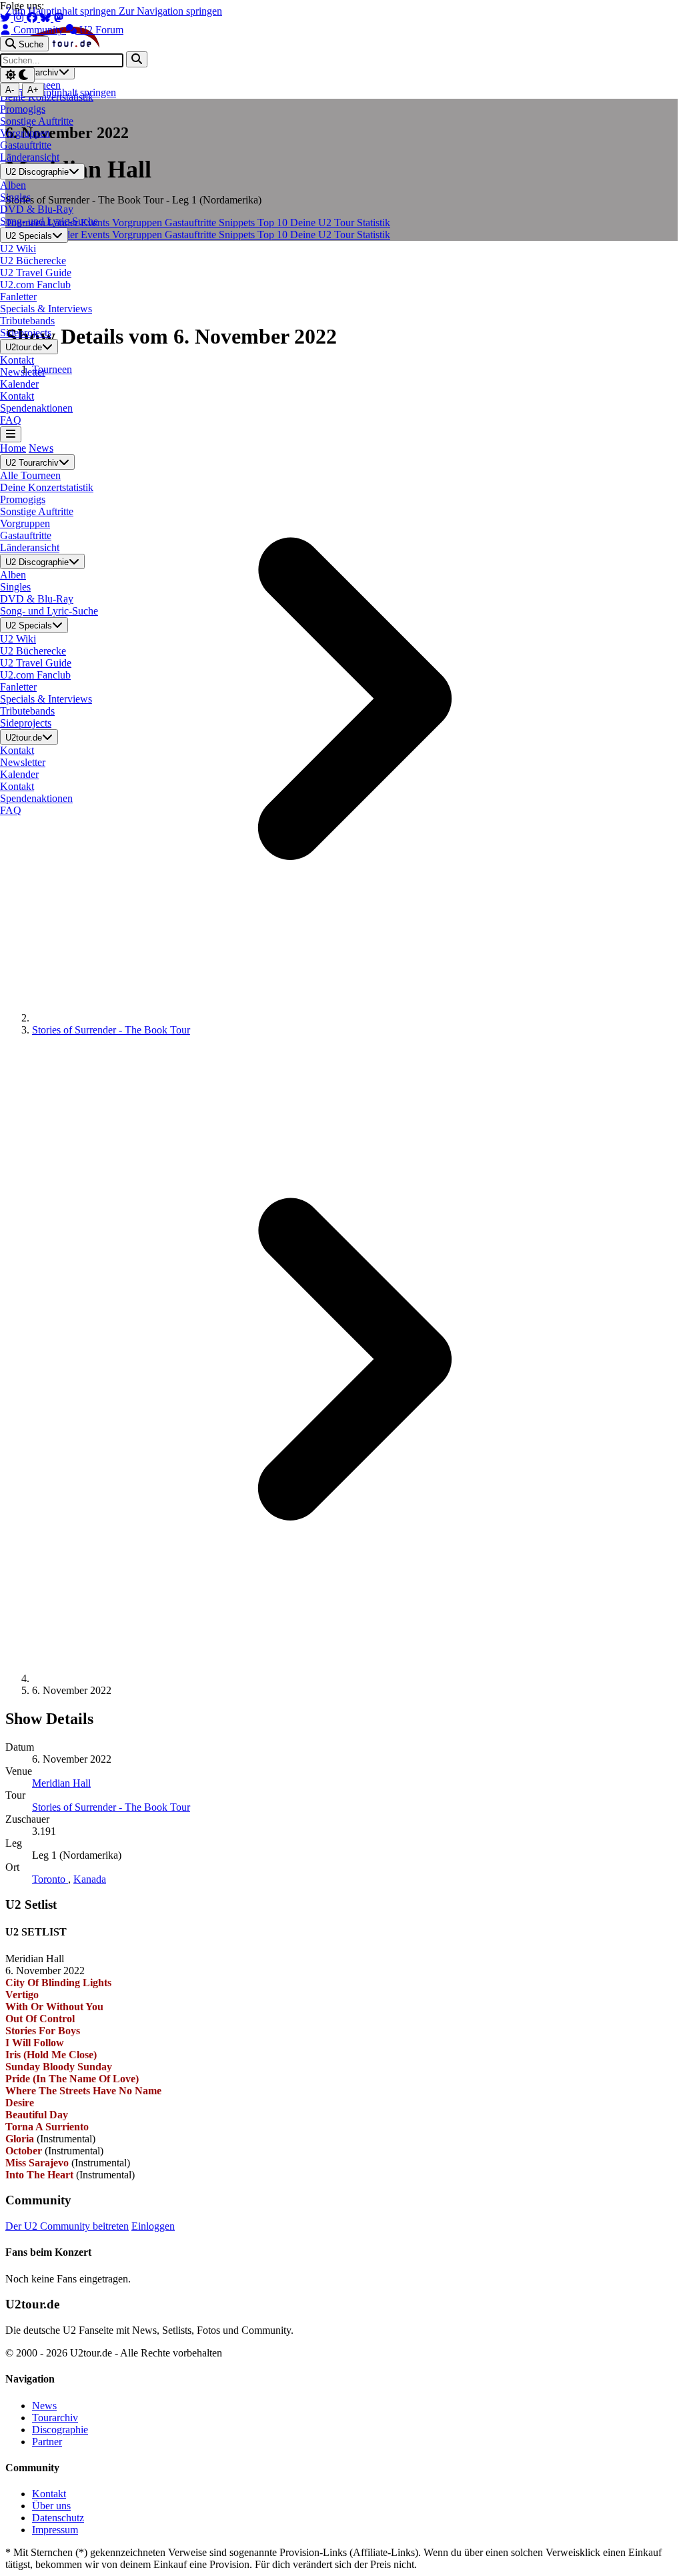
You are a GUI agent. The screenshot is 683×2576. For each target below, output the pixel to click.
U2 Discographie (37, 172)
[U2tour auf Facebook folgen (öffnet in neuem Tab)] (33, 18)
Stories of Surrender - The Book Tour (111, 1030)
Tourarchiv (55, 2418)
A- (10, 90)
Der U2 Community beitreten (67, 2226)
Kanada (90, 1879)
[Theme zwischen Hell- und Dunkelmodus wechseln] (17, 75)
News (41, 448)
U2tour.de (24, 347)
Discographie (60, 2430)
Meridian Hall (61, 1783)
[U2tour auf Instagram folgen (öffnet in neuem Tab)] (20, 18)
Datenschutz (58, 2518)
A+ (33, 90)
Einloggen (153, 2226)
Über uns (51, 2506)
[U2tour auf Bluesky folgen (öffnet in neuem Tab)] (47, 18)
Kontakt (49, 2494)
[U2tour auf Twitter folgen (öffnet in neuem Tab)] (7, 18)
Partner (47, 2442)
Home (13, 448)
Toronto (50, 1879)
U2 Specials (29, 236)
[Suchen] (137, 59)
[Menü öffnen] (11, 434)
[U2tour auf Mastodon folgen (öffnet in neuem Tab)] (59, 18)
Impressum (55, 2530)
